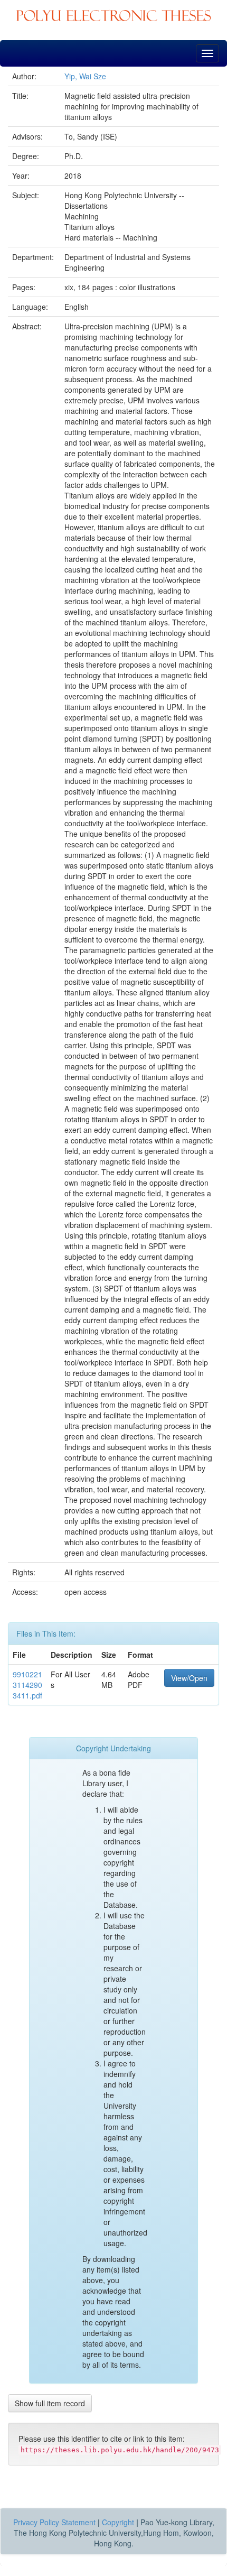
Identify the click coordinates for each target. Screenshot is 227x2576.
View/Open (189, 1678)
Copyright (118, 2522)
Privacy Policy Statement (54, 2522)
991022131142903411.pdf (27, 1685)
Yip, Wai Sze (85, 76)
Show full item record (50, 2403)
